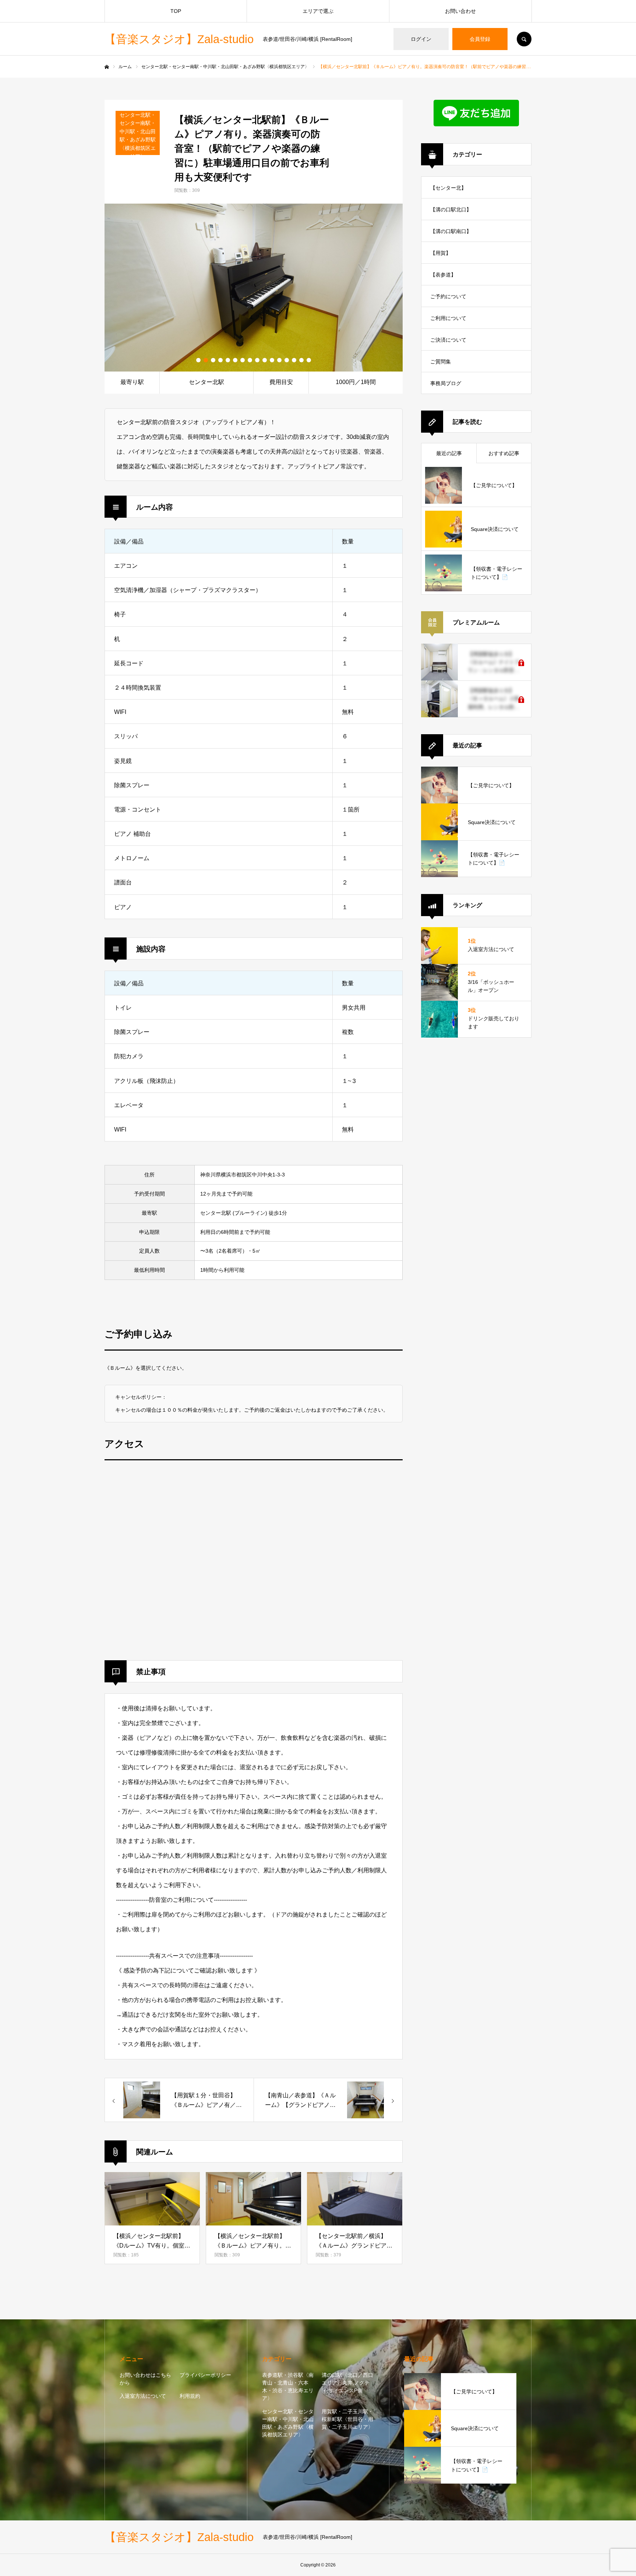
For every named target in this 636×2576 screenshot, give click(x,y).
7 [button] (243, 360)
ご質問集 (441, 362)
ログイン (421, 39)
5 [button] (228, 360)
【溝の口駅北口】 (451, 210)
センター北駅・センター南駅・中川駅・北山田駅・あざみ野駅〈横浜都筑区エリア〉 (288, 2423)
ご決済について (448, 340)
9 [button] (257, 360)
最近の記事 (449, 453)
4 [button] (220, 360)
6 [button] (235, 360)
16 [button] (309, 360)
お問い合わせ (460, 11)
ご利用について (448, 318)
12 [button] (279, 360)
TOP (176, 11)
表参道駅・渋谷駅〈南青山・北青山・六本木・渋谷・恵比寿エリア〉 (288, 2387)
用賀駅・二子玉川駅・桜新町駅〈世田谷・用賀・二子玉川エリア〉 (347, 2419)
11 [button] (272, 360)
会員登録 (480, 39)
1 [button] (198, 360)
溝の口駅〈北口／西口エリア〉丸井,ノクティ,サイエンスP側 (347, 2383)
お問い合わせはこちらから (145, 2379)
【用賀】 (441, 253)
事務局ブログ (446, 383)
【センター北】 (448, 188)
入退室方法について (143, 2396)
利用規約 (190, 2396)
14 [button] (294, 360)
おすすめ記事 (504, 453)
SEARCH (524, 39)
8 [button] (250, 360)
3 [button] (213, 360)
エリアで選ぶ (318, 11)
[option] (254, 288)
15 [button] (301, 360)
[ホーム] (107, 67)
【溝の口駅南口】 (451, 231)
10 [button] (265, 360)
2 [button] (206, 360)
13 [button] (287, 360)
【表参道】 (443, 275)
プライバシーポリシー (205, 2375)
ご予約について (448, 296)
